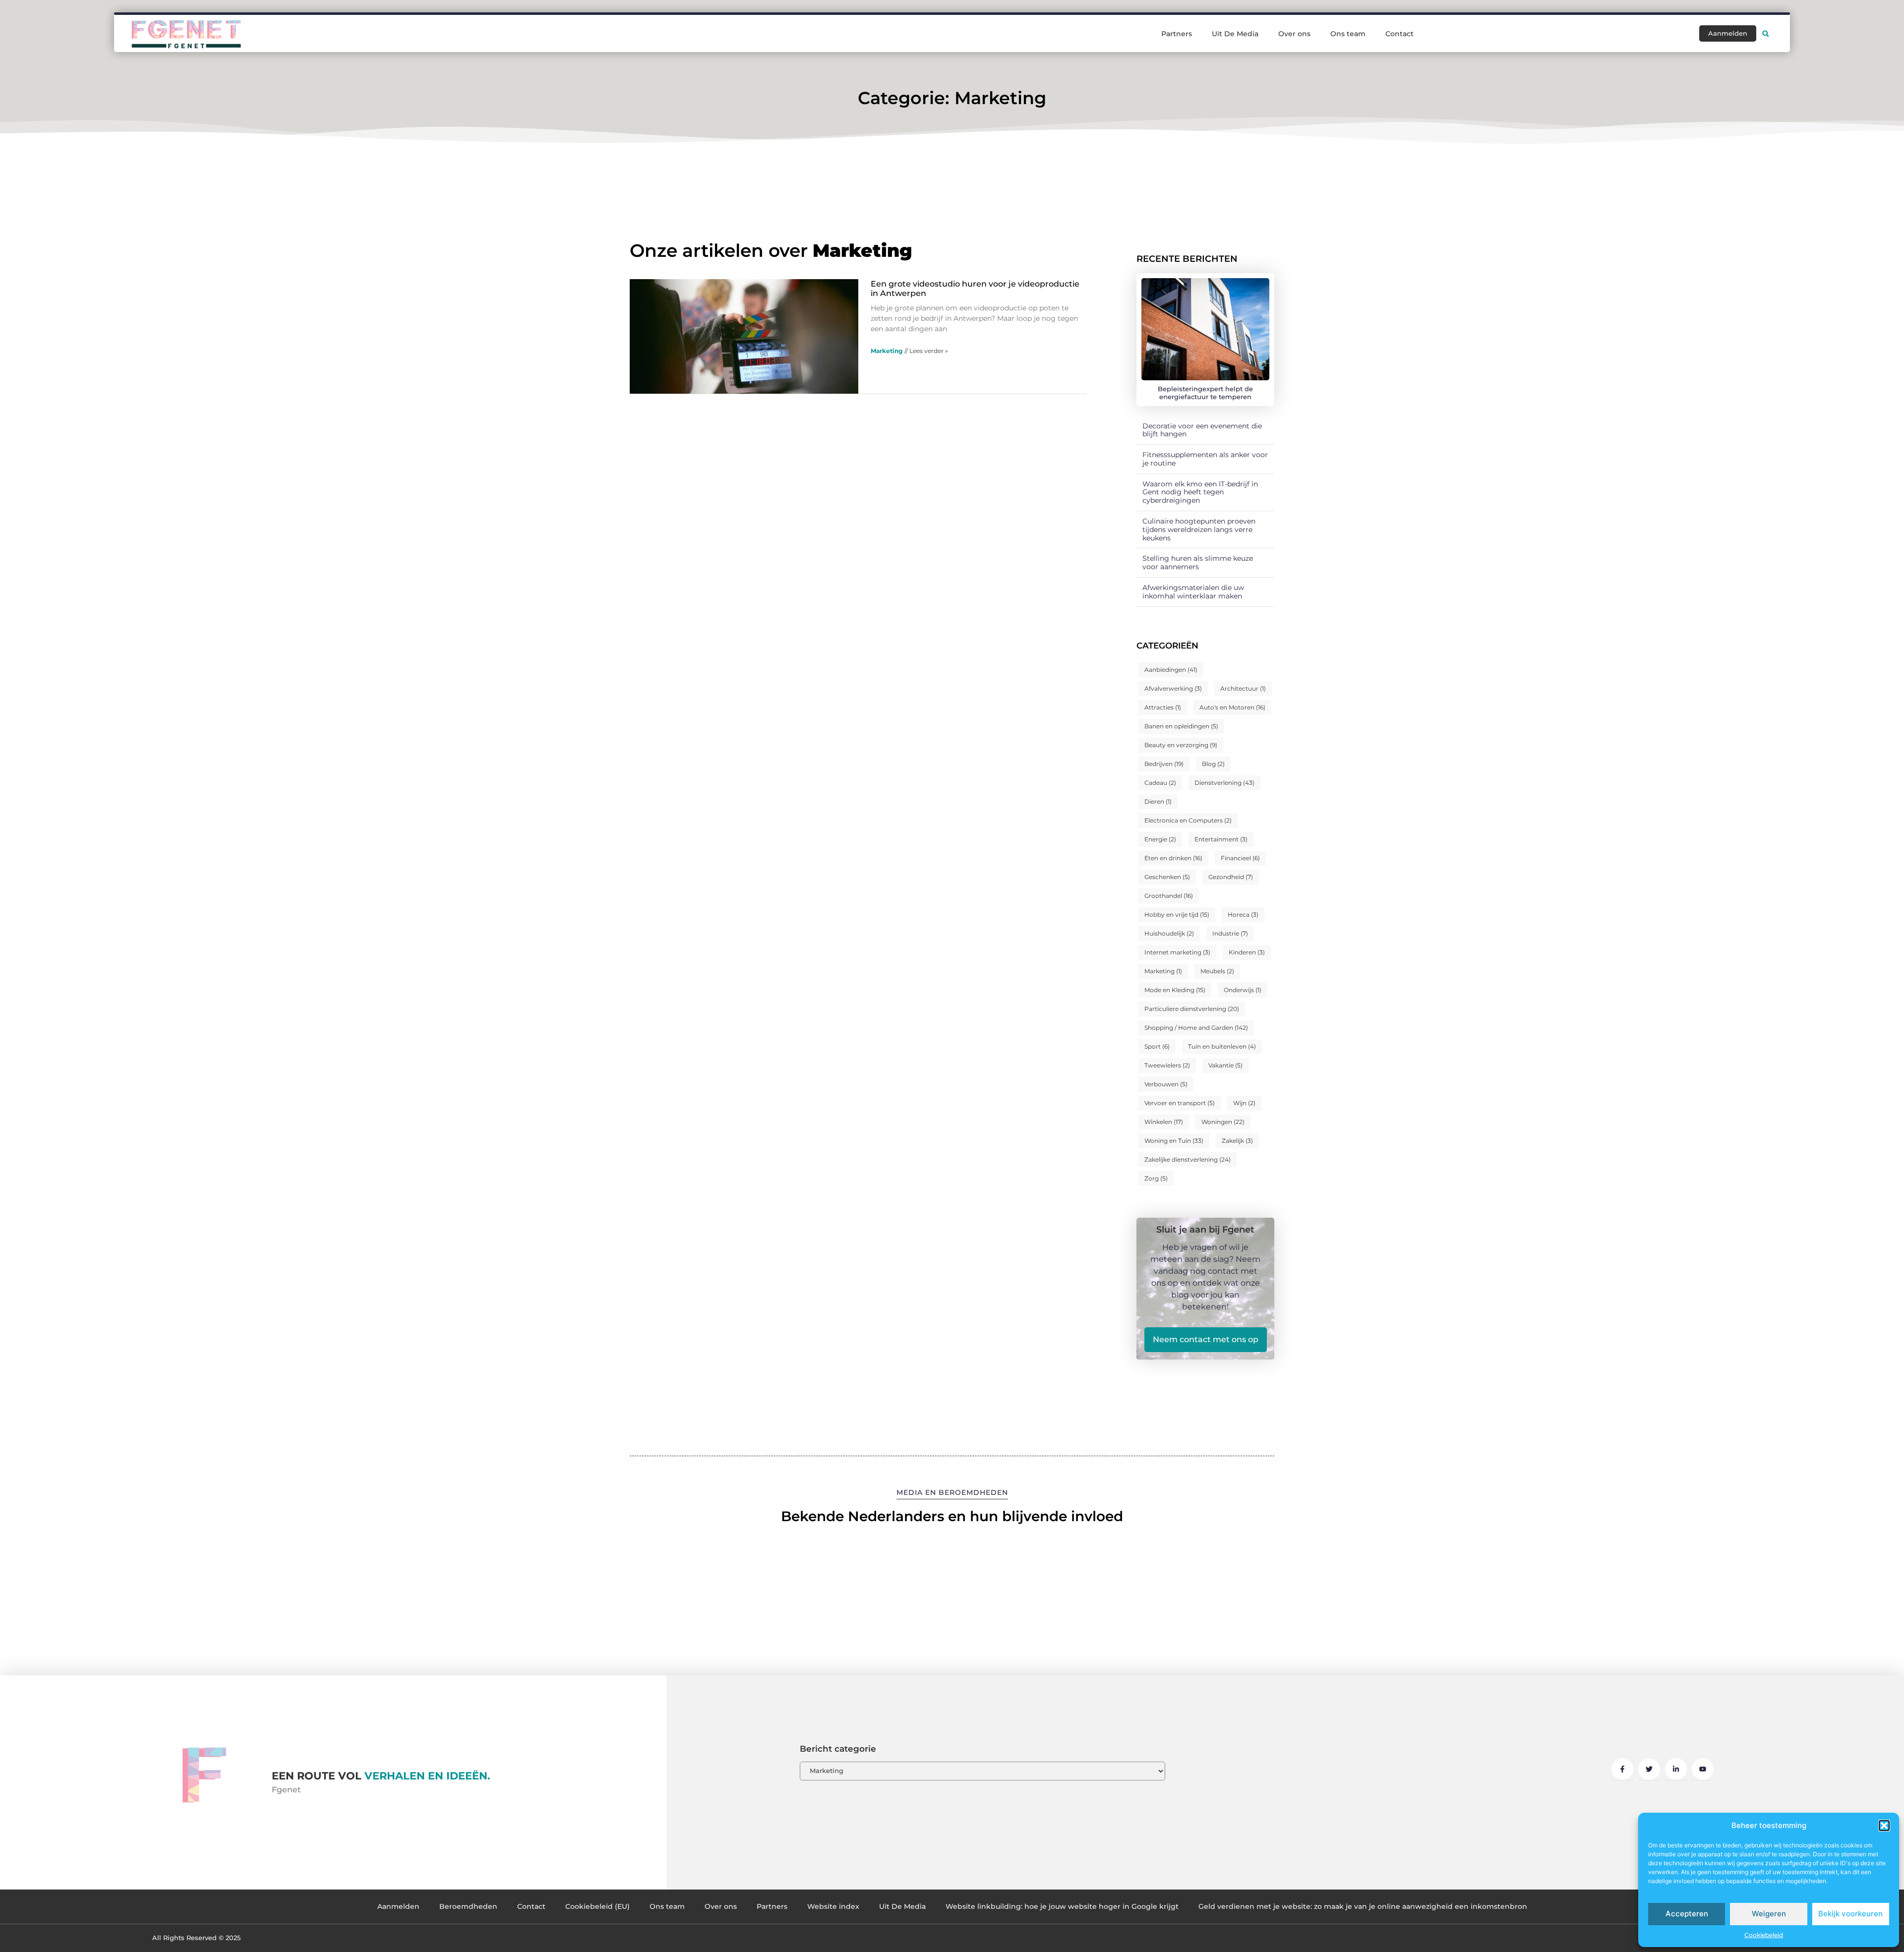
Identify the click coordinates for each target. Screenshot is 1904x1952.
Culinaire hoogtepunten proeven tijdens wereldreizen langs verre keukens (1199, 530)
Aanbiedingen (1171, 670)
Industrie (1230, 933)
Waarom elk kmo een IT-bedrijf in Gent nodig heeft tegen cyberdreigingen (1200, 492)
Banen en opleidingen (1181, 726)
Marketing (887, 351)
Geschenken (1167, 877)
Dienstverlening (1224, 783)
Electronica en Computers (1188, 820)
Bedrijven (1164, 764)
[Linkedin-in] (1676, 1769)
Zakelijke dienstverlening (1188, 1159)
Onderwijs (1243, 990)
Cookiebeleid (1764, 1935)
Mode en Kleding (1175, 990)
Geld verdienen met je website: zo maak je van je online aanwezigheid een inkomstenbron (1363, 1906)
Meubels (1217, 971)
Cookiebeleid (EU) (597, 1906)
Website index (833, 1906)
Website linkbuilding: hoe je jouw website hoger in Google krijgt (1062, 1906)
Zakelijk (1237, 1141)
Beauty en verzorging (1181, 745)
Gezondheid (1231, 877)
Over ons (1294, 34)
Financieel (1240, 858)
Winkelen (1164, 1122)
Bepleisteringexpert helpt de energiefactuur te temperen (1205, 393)
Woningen (1223, 1122)
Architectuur (1243, 688)
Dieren (1158, 801)
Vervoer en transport (1180, 1103)
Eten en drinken (1173, 858)
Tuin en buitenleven (1222, 1046)
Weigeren (1769, 1914)
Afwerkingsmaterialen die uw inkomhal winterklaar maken (1193, 592)
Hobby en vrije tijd (1177, 915)
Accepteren (1687, 1914)
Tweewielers (1167, 1065)
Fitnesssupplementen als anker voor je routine (1205, 459)
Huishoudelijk (1169, 933)
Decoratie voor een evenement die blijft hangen (1202, 430)
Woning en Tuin (1174, 1141)
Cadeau (1160, 783)
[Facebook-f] (1622, 1769)
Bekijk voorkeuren (1850, 1914)
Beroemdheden (468, 1906)
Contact (1399, 34)
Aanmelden (398, 1906)
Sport (1157, 1046)
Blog (1213, 764)
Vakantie (1225, 1065)
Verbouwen (1166, 1084)
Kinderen (1247, 952)
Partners (1177, 34)
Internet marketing (1177, 952)
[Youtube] (1703, 1769)
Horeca (1243, 915)
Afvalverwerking (1173, 688)
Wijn (1244, 1103)
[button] (1884, 1826)
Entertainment (1221, 839)
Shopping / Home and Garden (1196, 1028)
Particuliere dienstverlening (1192, 1009)
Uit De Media (1235, 34)
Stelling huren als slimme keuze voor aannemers (1198, 562)
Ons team (1348, 34)
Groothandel (1169, 896)
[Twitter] (1649, 1769)
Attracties (1163, 707)
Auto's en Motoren (1232, 707)
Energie (1160, 839)
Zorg (1156, 1178)
